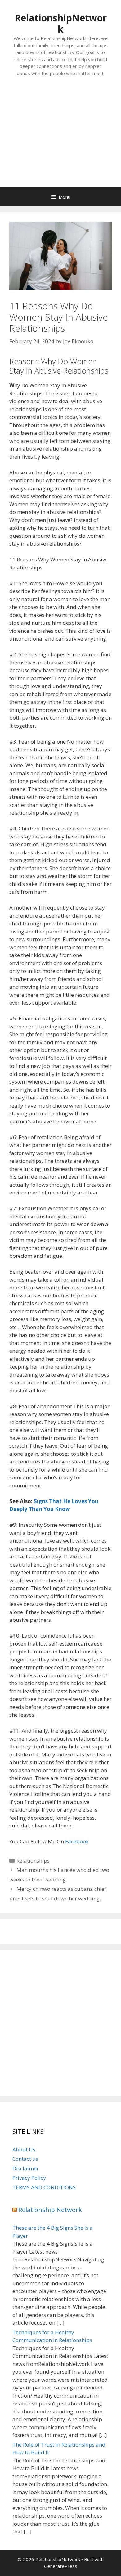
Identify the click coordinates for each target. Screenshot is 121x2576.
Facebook (77, 1841)
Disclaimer (26, 2168)
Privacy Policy (29, 2178)
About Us (24, 2149)
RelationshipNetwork (61, 23)
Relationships (33, 1861)
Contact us (25, 2159)
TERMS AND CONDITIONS (44, 2187)
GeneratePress (61, 2566)
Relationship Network (50, 2210)
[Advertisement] (60, 138)
